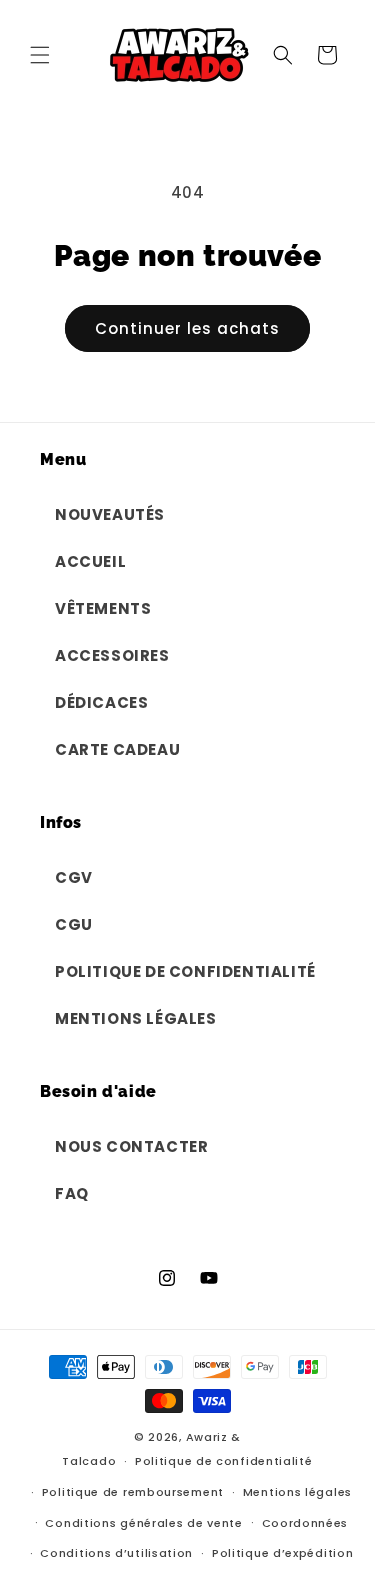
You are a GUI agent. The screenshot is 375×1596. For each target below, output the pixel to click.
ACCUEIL (90, 561)
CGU (74, 924)
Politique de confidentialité (224, 1461)
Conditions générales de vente (143, 1523)
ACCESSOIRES (112, 655)
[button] (40, 55)
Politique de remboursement (133, 1492)
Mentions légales (297, 1492)
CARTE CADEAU (117, 749)
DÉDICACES (101, 702)
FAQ (72, 1193)
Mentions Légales (136, 1018)
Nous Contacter (131, 1146)
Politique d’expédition (282, 1553)
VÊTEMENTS (103, 608)
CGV (74, 877)
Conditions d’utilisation (116, 1553)
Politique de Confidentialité (185, 971)
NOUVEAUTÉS (110, 514)
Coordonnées (305, 1523)
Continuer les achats (187, 328)
